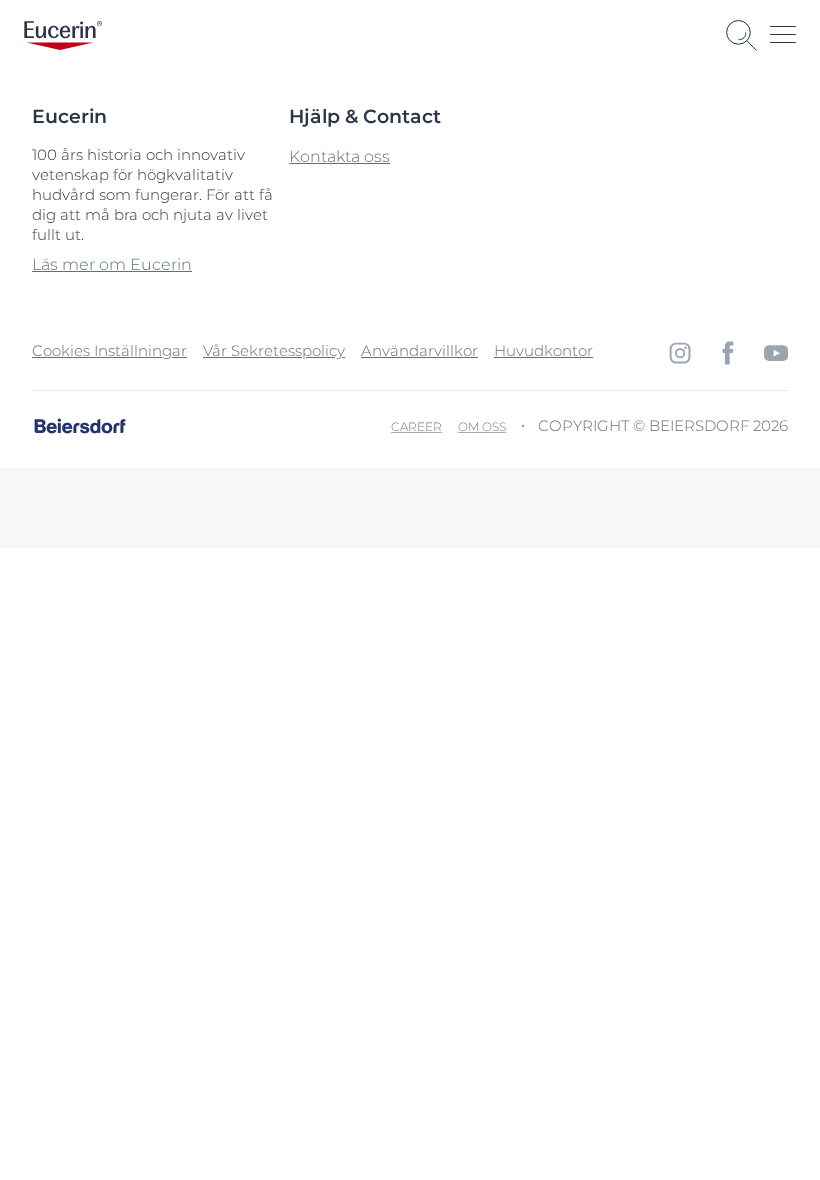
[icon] (680, 353)
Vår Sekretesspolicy (274, 350)
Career (416, 426)
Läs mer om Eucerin (112, 264)
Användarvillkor (419, 350)
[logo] (63, 35)
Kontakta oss (339, 156)
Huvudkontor (543, 350)
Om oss (482, 426)
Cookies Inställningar (109, 350)
